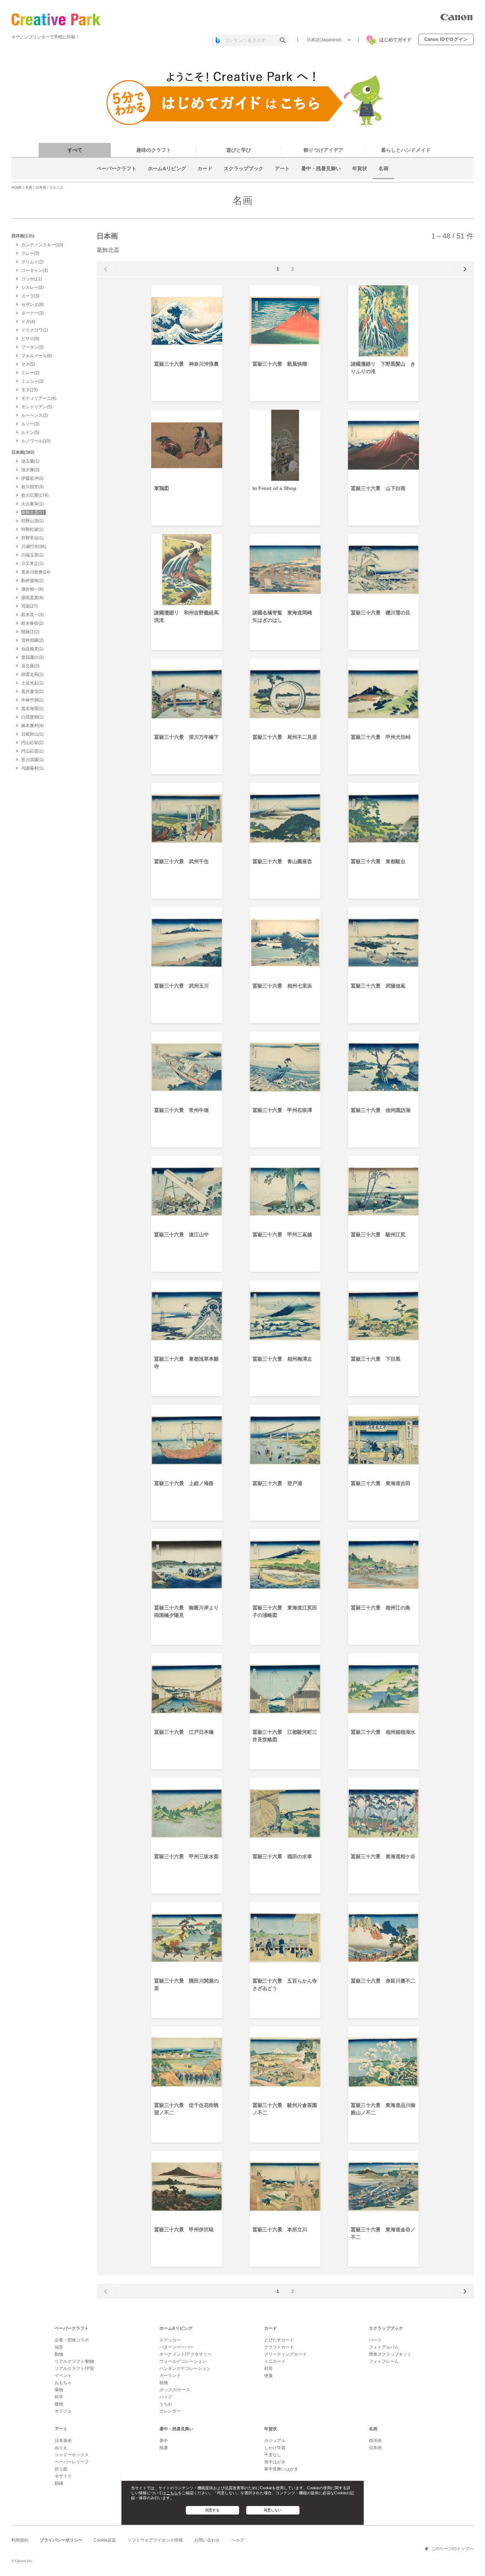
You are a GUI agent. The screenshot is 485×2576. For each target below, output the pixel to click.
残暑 (164, 2448)
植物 (164, 2383)
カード (271, 2328)
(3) (35, 270)
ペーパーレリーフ (72, 2462)
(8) (30, 339)
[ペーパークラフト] (116, 177)
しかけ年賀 (275, 2448)
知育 (59, 2347)
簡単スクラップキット (390, 2354)
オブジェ (63, 2411)
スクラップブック (386, 2328)
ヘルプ (238, 2540)
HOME (17, 187)
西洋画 (375, 2441)
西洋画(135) (23, 236)
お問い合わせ (207, 2540)
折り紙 (61, 2469)
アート (61, 2429)
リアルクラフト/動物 (74, 2361)
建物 (59, 2404)
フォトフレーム (384, 2361)
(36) (34, 547)
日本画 (41, 187)
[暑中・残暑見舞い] (321, 177)
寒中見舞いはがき (281, 2469)
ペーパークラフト (72, 2328)
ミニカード (275, 2361)
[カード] (205, 177)
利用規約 (20, 2540)
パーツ (375, 2340)
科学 (59, 2397)
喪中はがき (275, 2462)
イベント (63, 2376)
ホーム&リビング (176, 2328)
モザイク (63, 2476)
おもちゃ (63, 2383)
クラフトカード (279, 2347)
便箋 (268, 2376)
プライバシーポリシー (61, 2540)
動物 (59, 2354)
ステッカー (170, 2340)
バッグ (166, 2397)
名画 (29, 187)
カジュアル (275, 2441)
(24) (36, 572)
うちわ (166, 2404)
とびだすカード (279, 2340)
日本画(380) (23, 452)
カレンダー (170, 2411)
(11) (32, 279)
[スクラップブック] (244, 177)
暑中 (164, 2441)
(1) (35, 330)
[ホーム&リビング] (167, 177)
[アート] (282, 177)
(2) (32, 262)
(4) (28, 322)
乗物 (59, 2390)
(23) (29, 390)
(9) (32, 305)
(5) (30, 253)
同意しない (273, 2510)
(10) (42, 245)
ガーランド (170, 2376)
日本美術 (63, 2441)
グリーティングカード (285, 2354)
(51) (34, 512)
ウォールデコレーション (183, 2361)
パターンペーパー (176, 2347)
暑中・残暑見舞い (176, 2429)
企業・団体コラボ (72, 2340)
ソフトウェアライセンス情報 (155, 2540)
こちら (172, 2493)
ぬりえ (61, 2448)
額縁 (59, 2483)
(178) (35, 495)
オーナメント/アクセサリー (186, 2354)
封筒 (268, 2368)
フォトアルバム (384, 2347)
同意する (212, 2510)
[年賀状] (360, 177)
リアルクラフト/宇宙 (74, 2368)
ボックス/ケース (175, 2390)
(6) (32, 589)
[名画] (383, 177)
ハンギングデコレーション (185, 2368)
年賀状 (271, 2429)
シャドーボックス (72, 2455)
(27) (29, 606)
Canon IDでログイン (446, 39)
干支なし (273, 2455)
